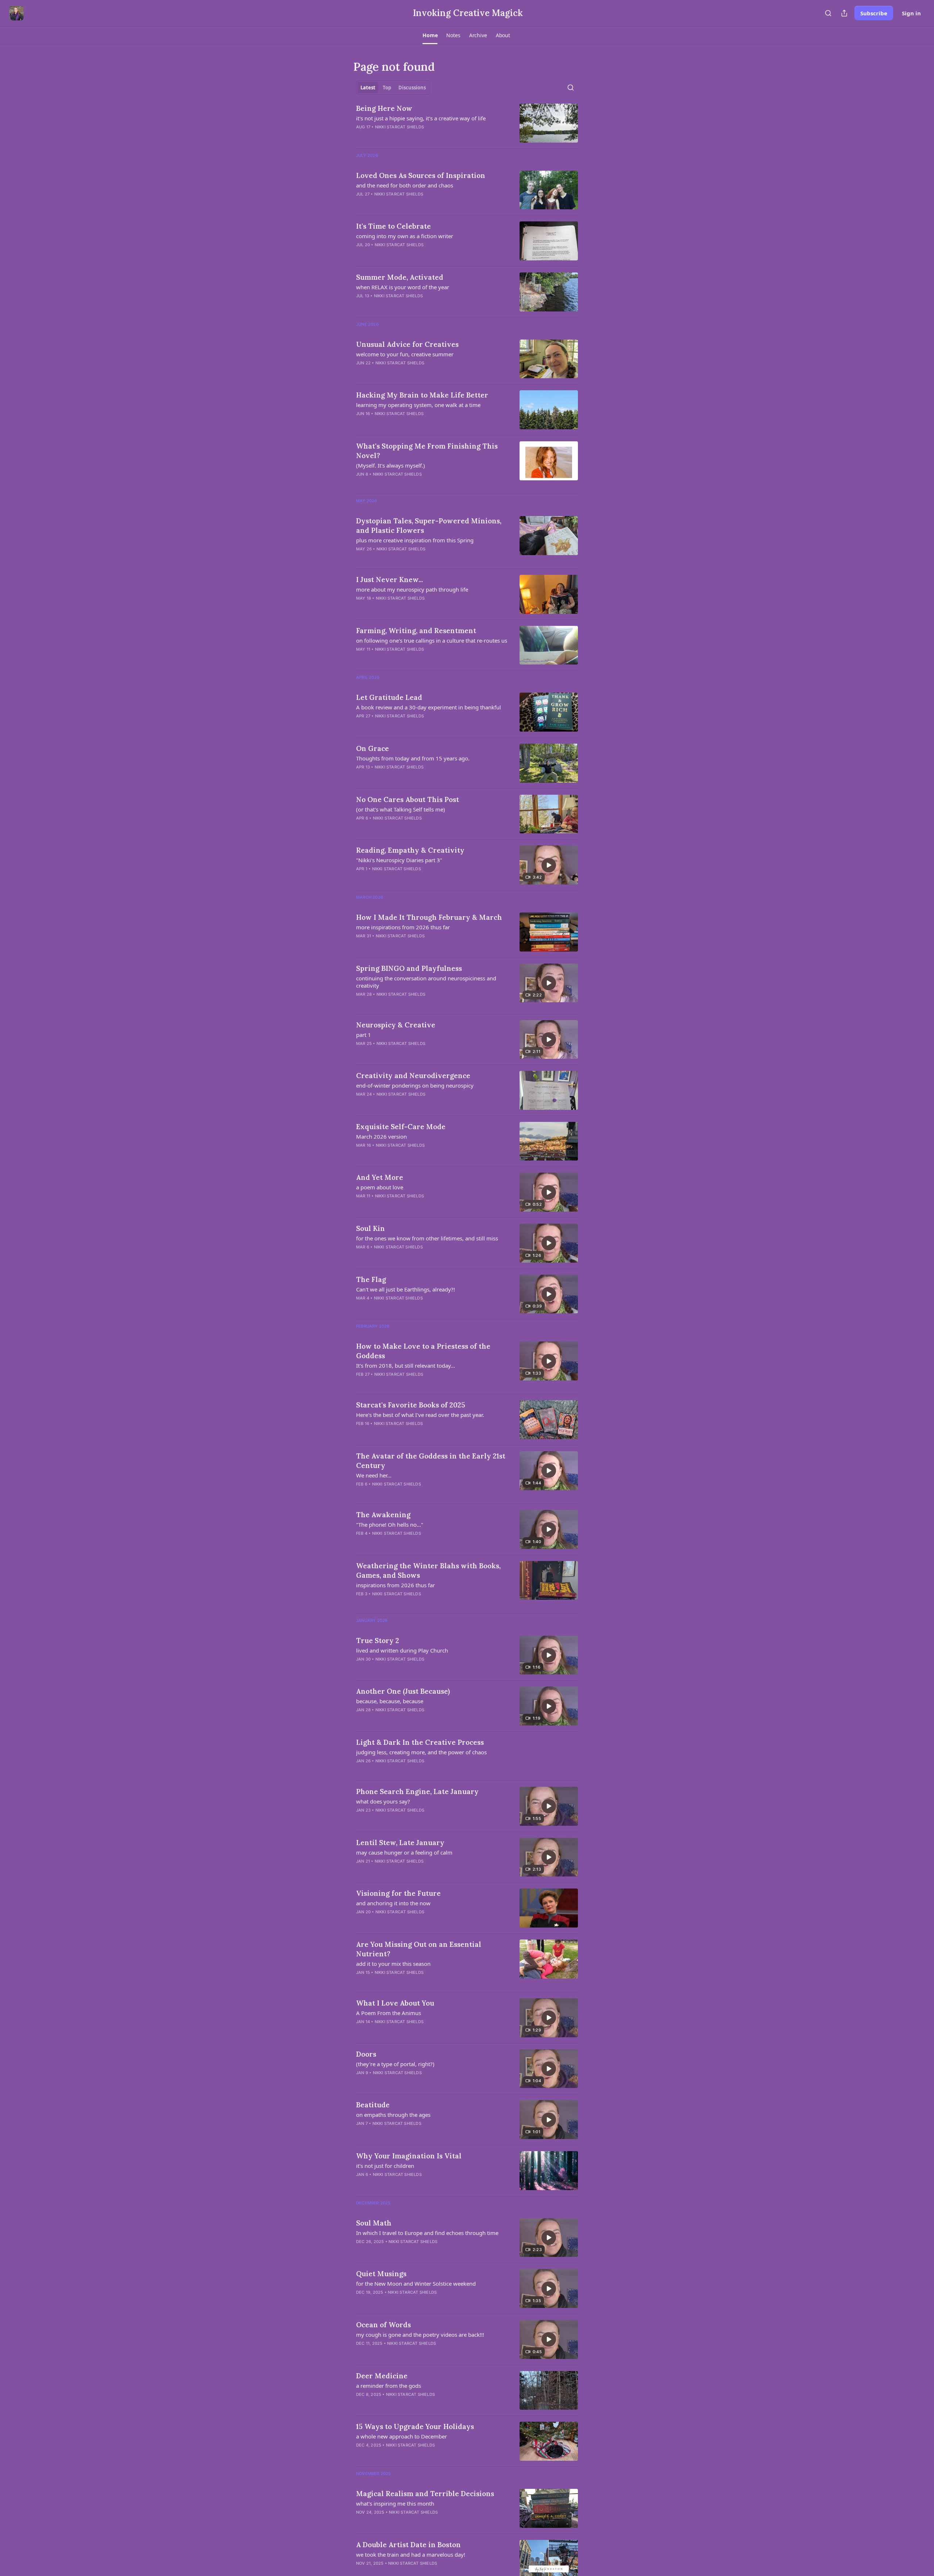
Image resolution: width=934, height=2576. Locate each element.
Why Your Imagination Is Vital (409, 2156)
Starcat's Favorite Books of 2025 (411, 1405)
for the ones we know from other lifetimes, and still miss (427, 1238)
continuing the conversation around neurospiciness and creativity (426, 982)
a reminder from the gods (389, 2386)
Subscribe (874, 13)
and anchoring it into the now (393, 1903)
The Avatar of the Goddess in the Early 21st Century (431, 1461)
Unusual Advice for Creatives (407, 344)
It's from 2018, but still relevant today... (406, 1366)
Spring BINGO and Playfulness (409, 968)
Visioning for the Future (398, 1893)
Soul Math (374, 2223)
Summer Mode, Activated (400, 277)
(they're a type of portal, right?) (395, 2064)
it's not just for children (385, 2166)
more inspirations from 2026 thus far (403, 927)
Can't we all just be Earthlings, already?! (406, 1289)
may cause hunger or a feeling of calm (404, 1852)
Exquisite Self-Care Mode (401, 1127)
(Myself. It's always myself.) (391, 465)
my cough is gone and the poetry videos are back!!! (420, 2335)
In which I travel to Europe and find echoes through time (427, 2233)
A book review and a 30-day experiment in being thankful (429, 707)
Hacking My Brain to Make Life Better (422, 395)
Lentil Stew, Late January (400, 1843)
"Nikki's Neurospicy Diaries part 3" (399, 860)
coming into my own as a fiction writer (405, 236)
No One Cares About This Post (408, 799)
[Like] (361, 1543)
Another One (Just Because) (403, 1691)
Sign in (911, 13)
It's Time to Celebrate (393, 226)
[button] (430, 35)
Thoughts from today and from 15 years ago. (413, 758)
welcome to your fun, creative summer (405, 354)
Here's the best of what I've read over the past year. (420, 1415)
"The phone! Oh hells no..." (390, 1525)
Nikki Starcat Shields (400, 127)
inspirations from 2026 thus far (395, 1585)
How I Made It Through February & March (429, 917)
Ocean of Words (383, 2325)
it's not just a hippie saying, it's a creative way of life (421, 118)
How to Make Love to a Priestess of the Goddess (423, 1351)
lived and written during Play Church (402, 1650)
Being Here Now (384, 108)
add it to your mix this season (393, 1964)
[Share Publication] (844, 13)
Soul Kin (370, 1228)
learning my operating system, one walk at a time (418, 405)
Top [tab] (387, 88)
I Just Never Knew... (389, 580)
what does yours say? (383, 1801)
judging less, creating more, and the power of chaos (421, 1752)
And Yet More (380, 1177)
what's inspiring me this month (395, 2503)
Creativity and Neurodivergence (413, 1076)
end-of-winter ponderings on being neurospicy (415, 1085)
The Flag (371, 1279)
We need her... (374, 1475)
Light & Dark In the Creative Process (420, 1742)
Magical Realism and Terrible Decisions (425, 2494)
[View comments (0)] (412, 136)
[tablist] (393, 88)
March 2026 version (381, 1136)
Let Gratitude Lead (389, 697)
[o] (549, 865)
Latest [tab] (368, 88)
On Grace (373, 748)
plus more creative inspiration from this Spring (415, 540)
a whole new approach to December (402, 2436)
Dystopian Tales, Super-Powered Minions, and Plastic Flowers (429, 526)
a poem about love (380, 1187)
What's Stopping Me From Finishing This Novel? (427, 451)
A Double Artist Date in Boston (408, 2545)
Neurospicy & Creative (396, 1025)
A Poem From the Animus (389, 2013)
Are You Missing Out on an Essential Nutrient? (419, 1949)
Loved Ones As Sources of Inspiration (421, 175)
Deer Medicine (382, 2376)
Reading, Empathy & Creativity (410, 850)
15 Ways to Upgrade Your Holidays (415, 2426)
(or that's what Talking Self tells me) (401, 809)
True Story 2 (378, 1640)
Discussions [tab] (412, 88)
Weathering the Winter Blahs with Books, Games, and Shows (428, 1570)
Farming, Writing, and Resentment (416, 631)
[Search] (828, 13)
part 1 (364, 1035)
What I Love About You (395, 2003)
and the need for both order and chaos (405, 185)
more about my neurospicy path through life (412, 589)
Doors (366, 2054)
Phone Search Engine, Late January (417, 1791)
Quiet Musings (381, 2274)
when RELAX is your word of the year (403, 287)
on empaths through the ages (393, 2115)
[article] (467, 123)
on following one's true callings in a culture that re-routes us (432, 640)
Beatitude (373, 2105)
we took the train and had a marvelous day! (411, 2554)
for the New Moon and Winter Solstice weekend (416, 2283)
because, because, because (390, 1701)
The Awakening (383, 1515)
